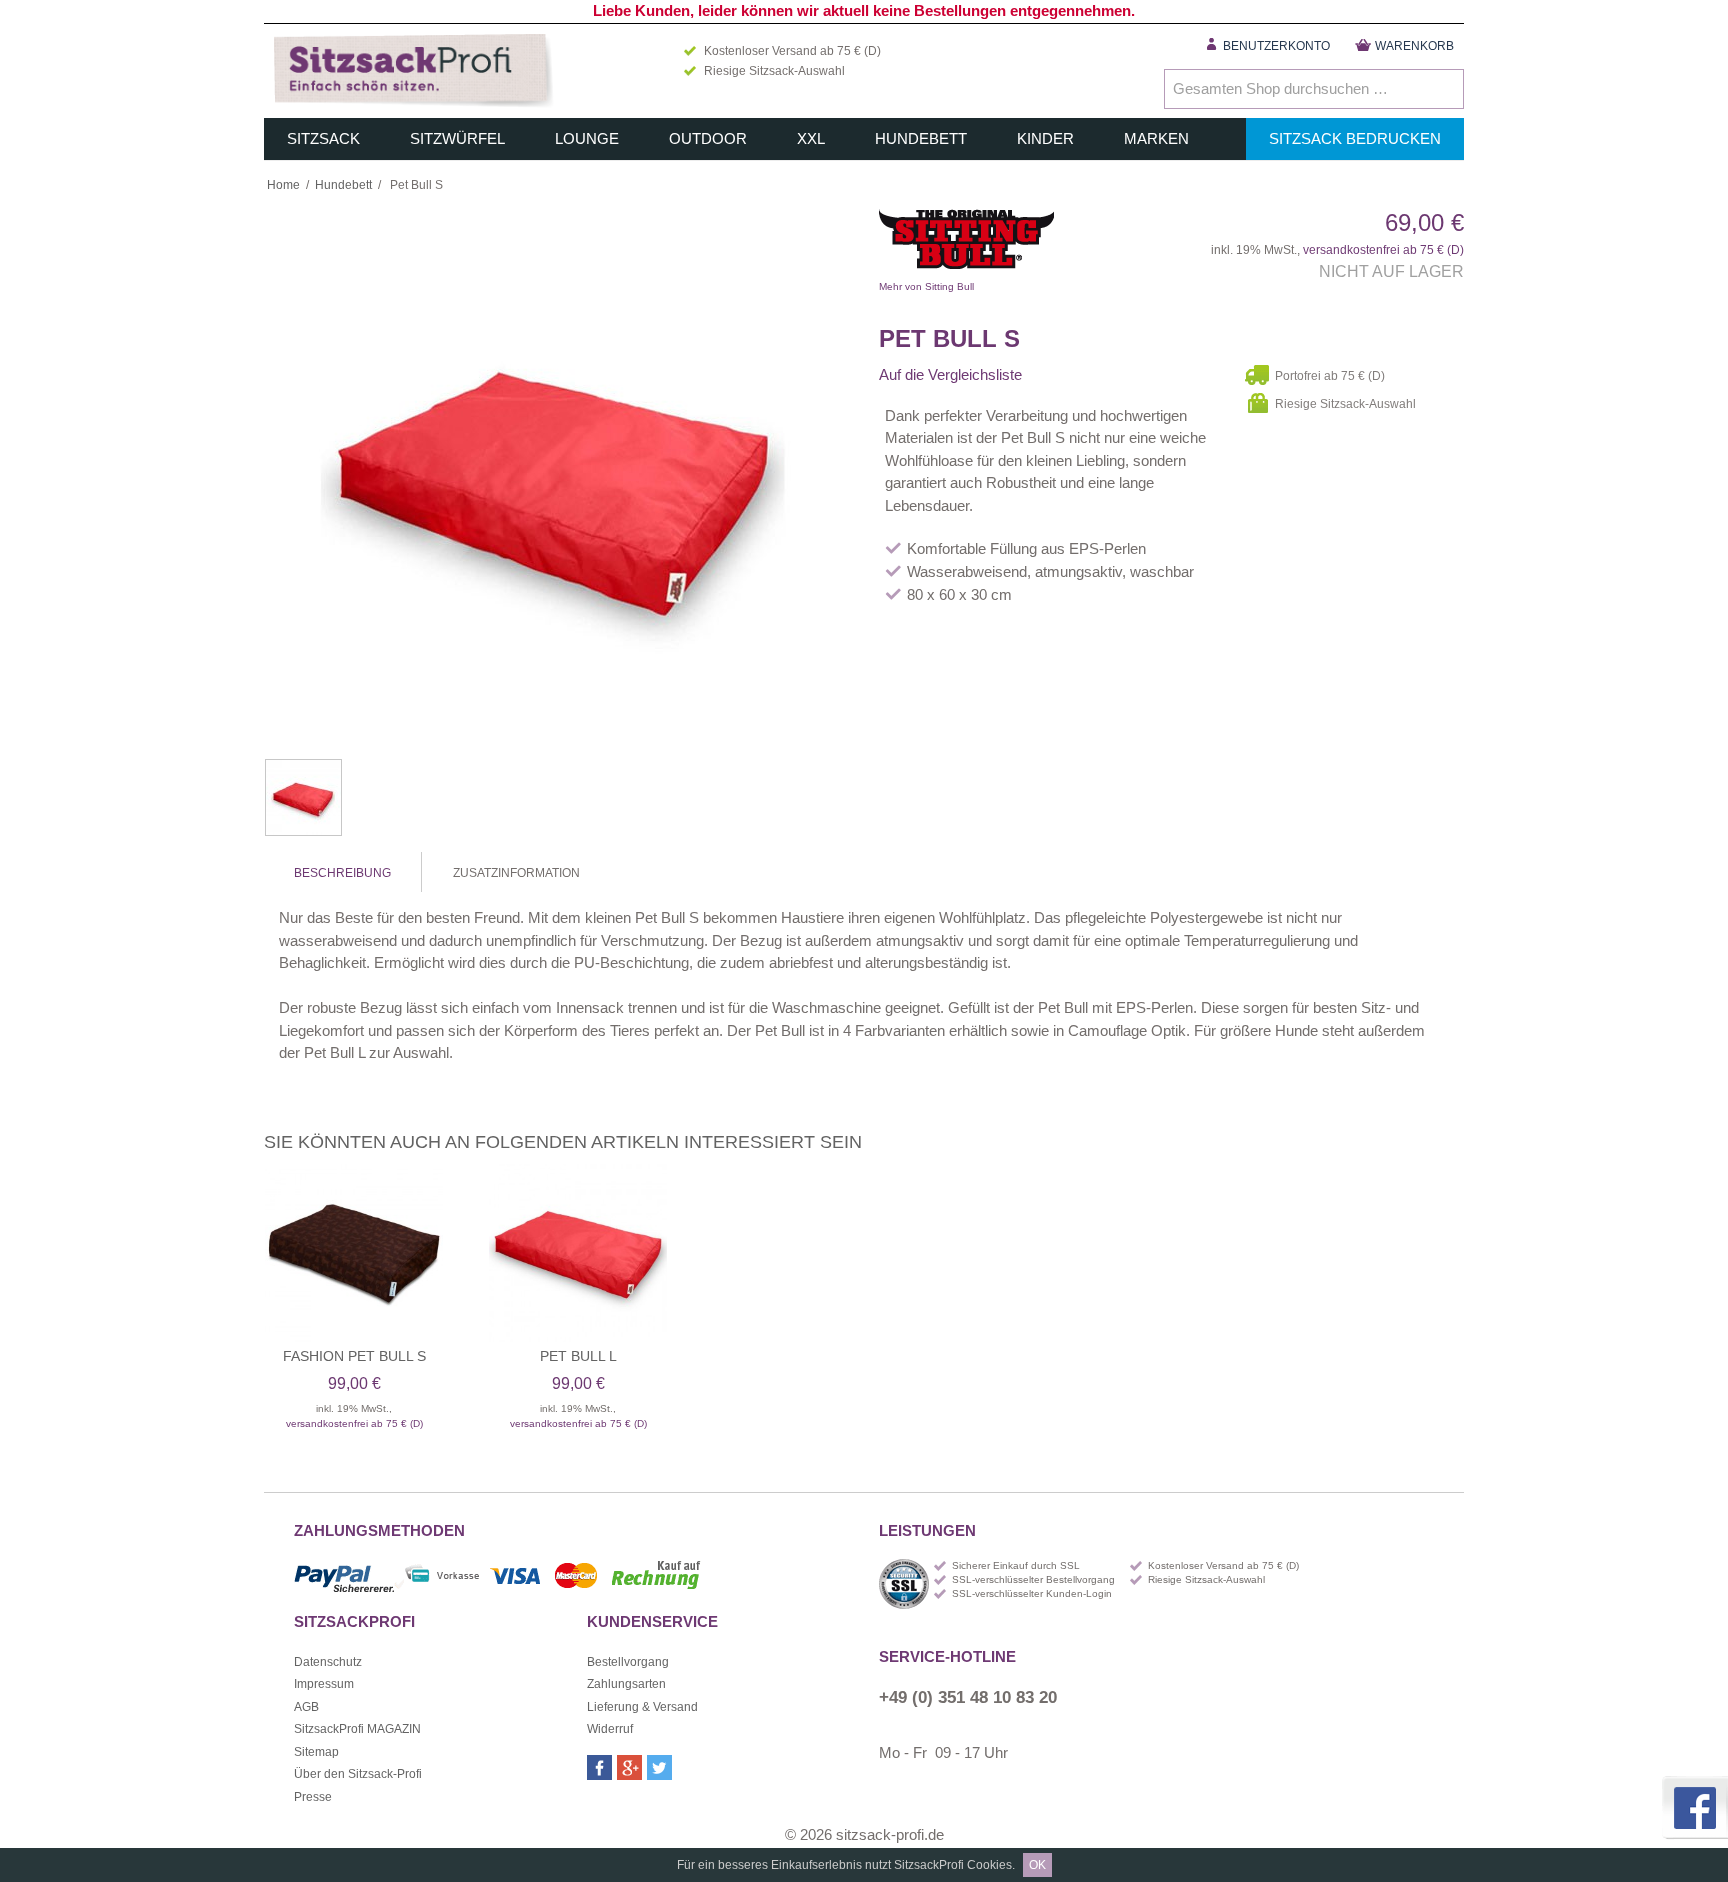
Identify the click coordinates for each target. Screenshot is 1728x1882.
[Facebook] (599, 1767)
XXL (811, 138)
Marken (1156, 138)
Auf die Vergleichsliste (950, 374)
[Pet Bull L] (578, 1253)
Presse (313, 1797)
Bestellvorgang (628, 1662)
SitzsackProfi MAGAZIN (357, 1729)
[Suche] (1444, 89)
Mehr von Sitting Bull (1034, 244)
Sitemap (316, 1752)
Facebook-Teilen (1064, 375)
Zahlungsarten (626, 1684)
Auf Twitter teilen (1104, 375)
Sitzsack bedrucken (1355, 138)
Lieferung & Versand (642, 1707)
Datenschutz (328, 1662)
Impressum (324, 1684)
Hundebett (921, 138)
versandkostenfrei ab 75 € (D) (1383, 250)
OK (1037, 1865)
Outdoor (708, 138)
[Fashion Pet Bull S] (354, 1253)
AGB (306, 1707)
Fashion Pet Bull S (354, 1356)
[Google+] (629, 1767)
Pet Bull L (578, 1356)
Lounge (587, 138)
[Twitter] (659, 1767)
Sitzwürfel (457, 138)
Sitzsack (323, 138)
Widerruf (610, 1729)
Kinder (1045, 138)
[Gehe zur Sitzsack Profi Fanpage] (1693, 1807)
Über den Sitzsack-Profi (358, 1774)
